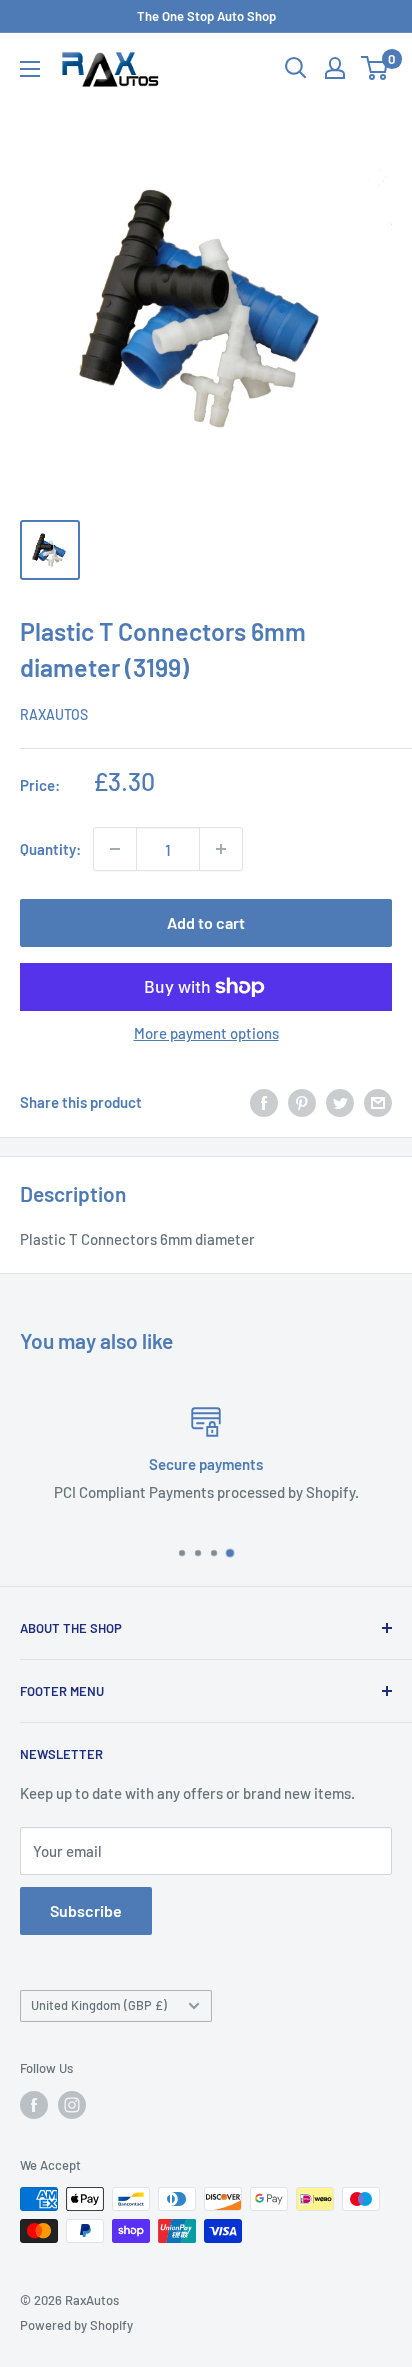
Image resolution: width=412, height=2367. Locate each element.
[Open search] (296, 68)
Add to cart (206, 922)
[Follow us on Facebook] (34, 2105)
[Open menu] (30, 69)
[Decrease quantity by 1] (115, 849)
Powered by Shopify (76, 2325)
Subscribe (86, 1910)
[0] (375, 68)
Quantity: (50, 849)
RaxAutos (54, 714)
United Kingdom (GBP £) (99, 2005)
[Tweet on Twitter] (340, 1102)
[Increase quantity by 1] (221, 849)
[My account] (335, 68)
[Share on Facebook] (264, 1102)
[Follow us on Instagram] (72, 2105)
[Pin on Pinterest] (302, 1102)
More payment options (206, 1033)
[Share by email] (378, 1102)
